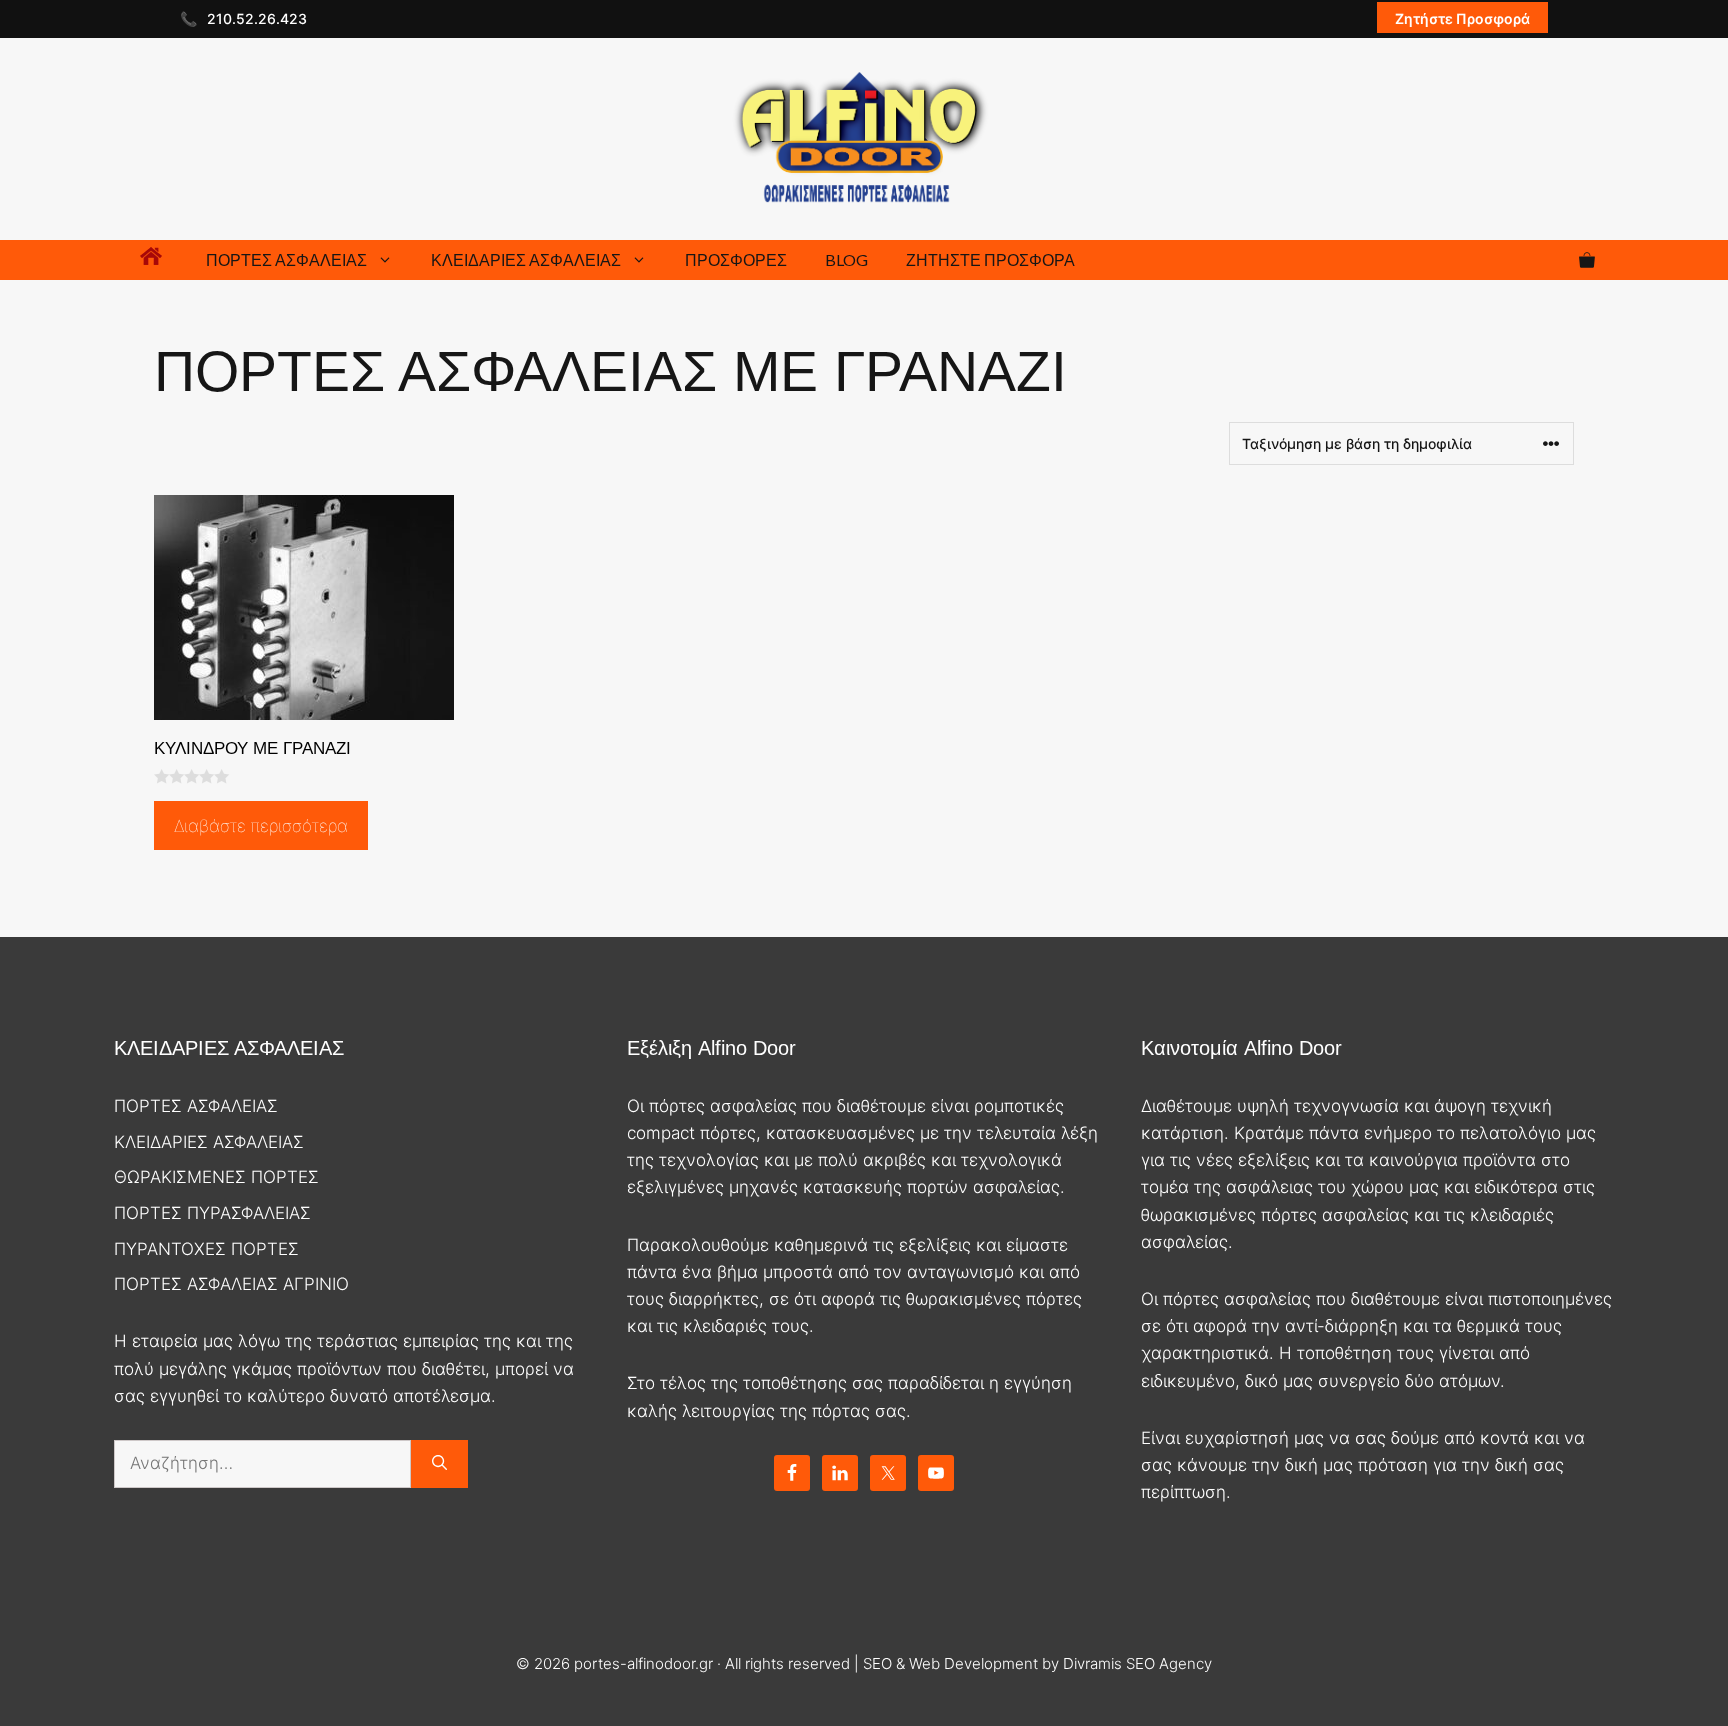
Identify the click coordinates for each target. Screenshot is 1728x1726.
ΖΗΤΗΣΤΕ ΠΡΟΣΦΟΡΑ (990, 259)
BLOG (846, 259)
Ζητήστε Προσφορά (1462, 18)
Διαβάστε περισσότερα (261, 826)
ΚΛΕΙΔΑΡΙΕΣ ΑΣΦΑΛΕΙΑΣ (526, 259)
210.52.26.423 (257, 18)
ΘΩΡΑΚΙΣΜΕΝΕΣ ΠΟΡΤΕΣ (216, 1177)
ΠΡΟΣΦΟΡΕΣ (736, 259)
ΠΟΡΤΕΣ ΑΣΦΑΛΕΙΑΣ (286, 259)
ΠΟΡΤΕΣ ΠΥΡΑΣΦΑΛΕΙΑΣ (212, 1213)
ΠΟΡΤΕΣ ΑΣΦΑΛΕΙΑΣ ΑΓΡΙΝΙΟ (231, 1284)
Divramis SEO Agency (1137, 1663)
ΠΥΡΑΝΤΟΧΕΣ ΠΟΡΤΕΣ (206, 1249)
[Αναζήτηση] (439, 1464)
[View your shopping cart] (1587, 260)
